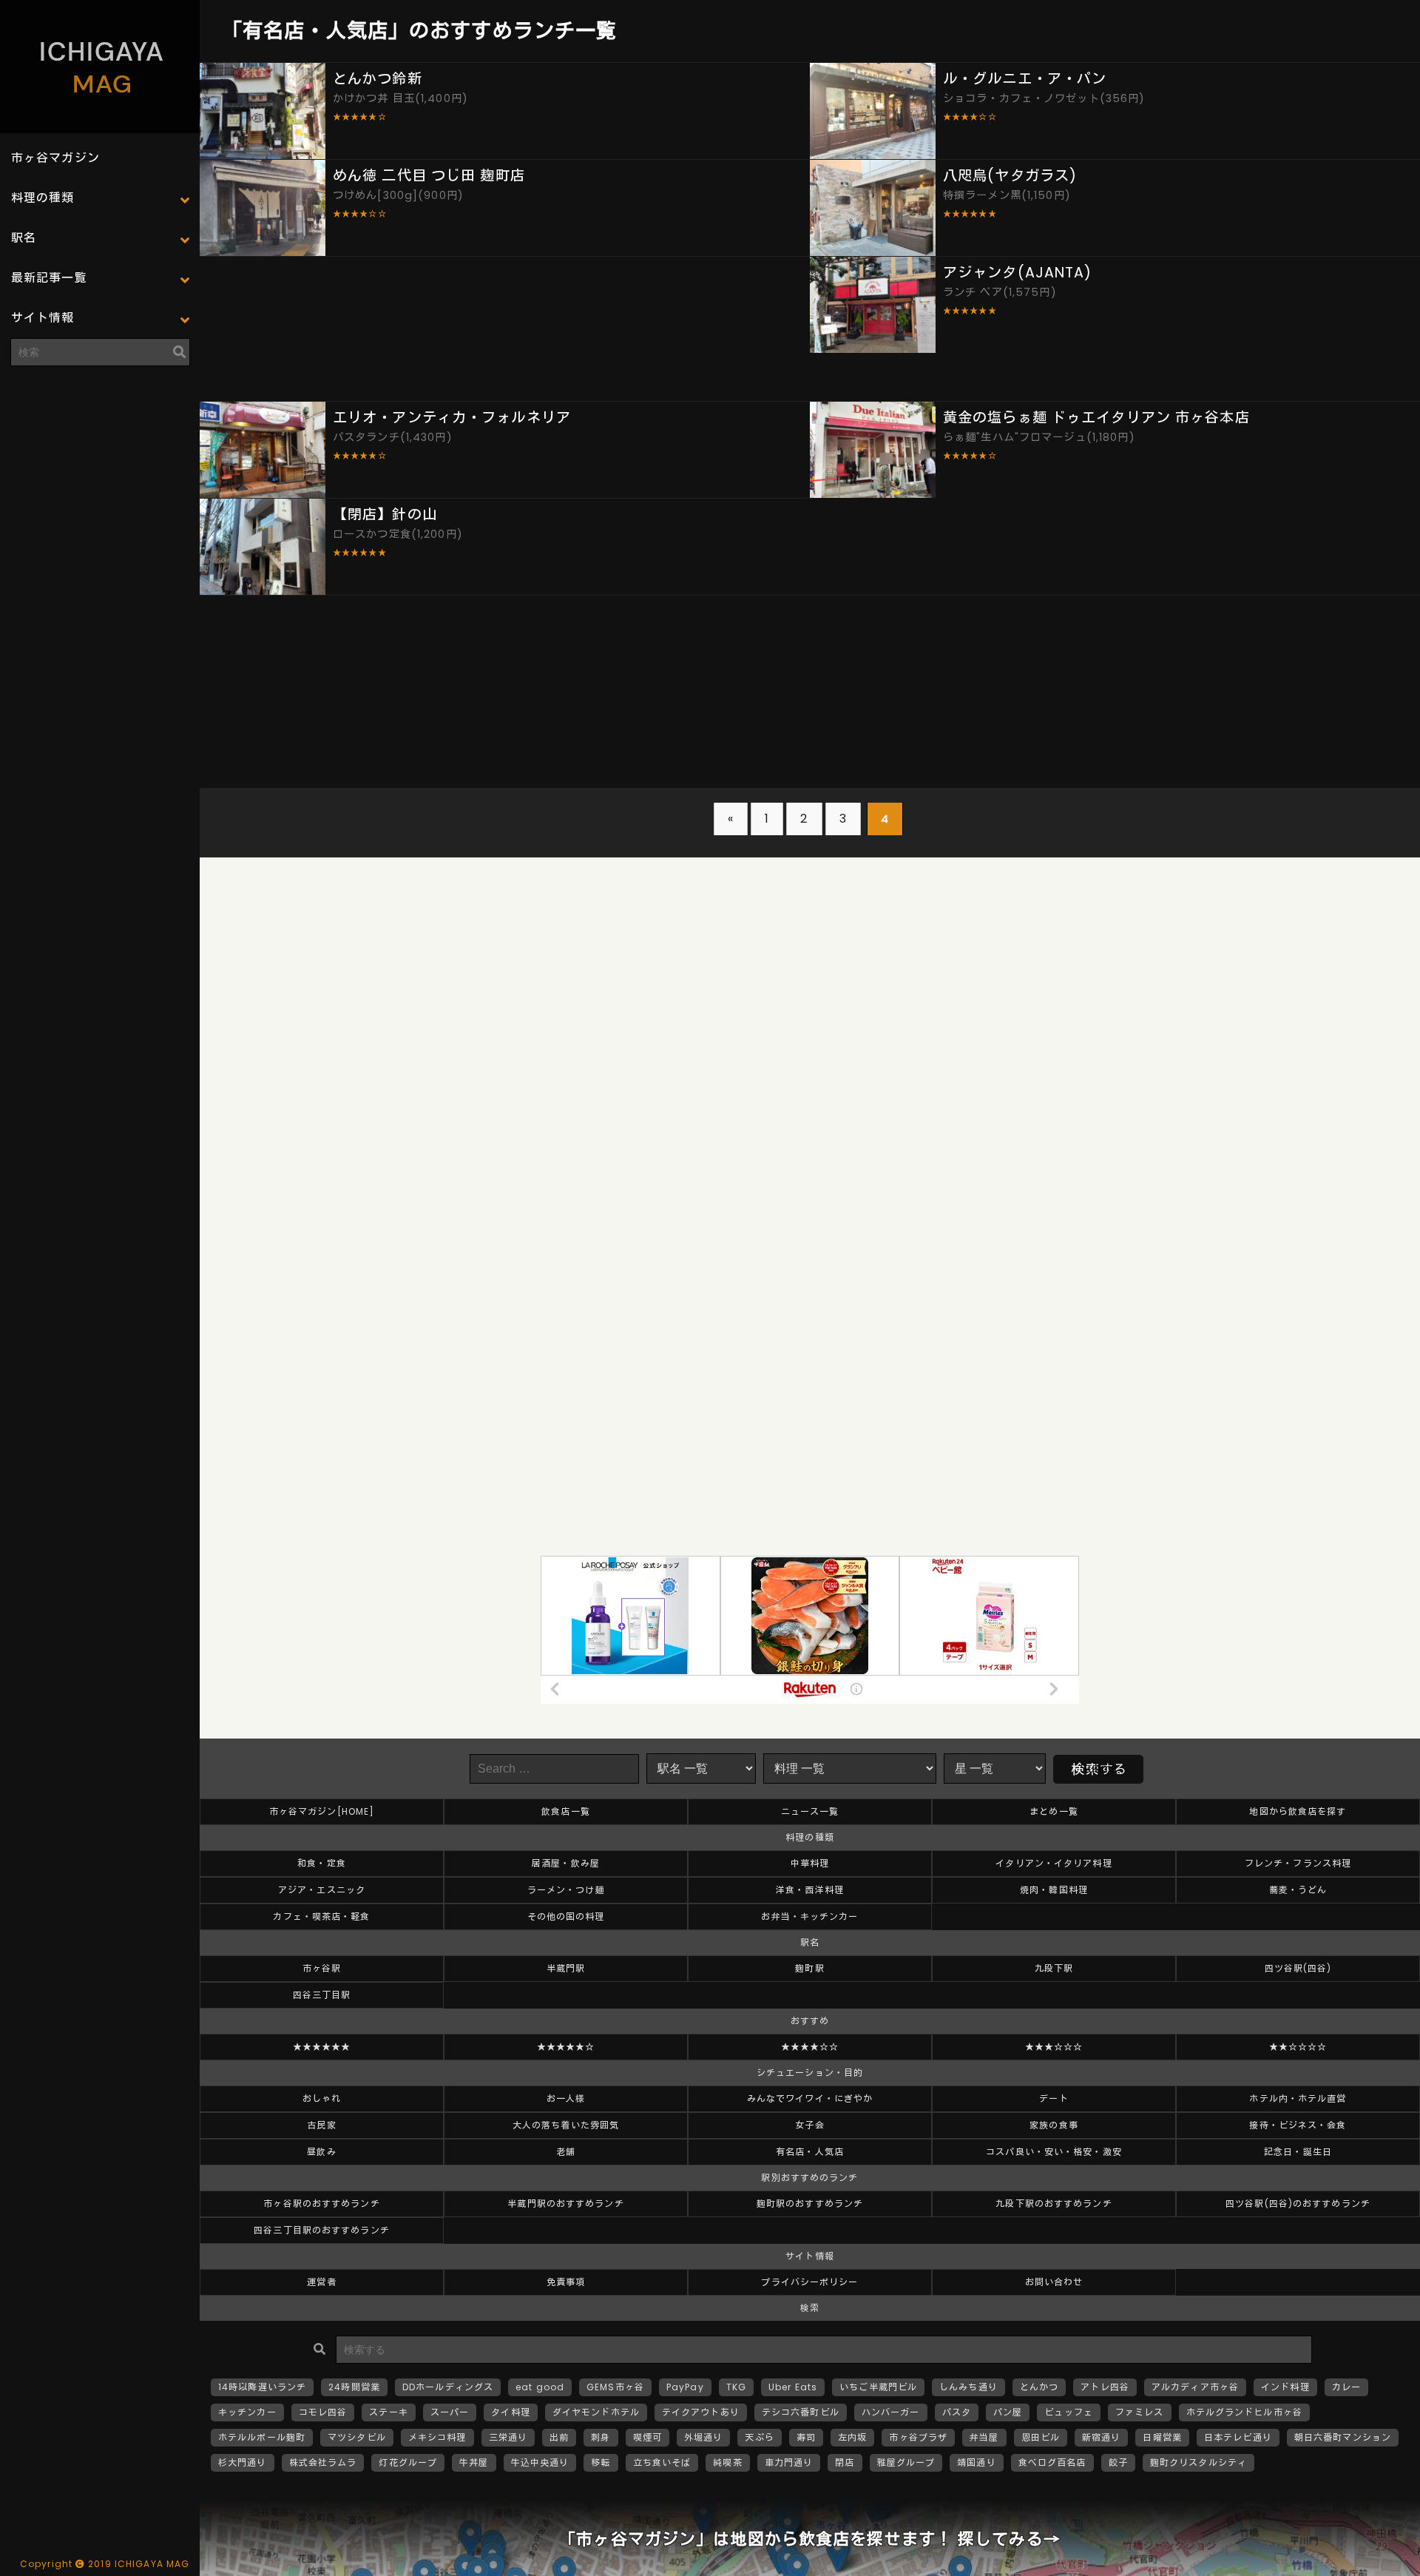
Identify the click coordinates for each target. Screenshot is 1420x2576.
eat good (540, 2387)
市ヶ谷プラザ (918, 2437)
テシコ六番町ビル (801, 2412)
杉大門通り (243, 2462)
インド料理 (1285, 2387)
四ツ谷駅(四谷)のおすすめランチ (1298, 2204)
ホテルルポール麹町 (262, 2437)
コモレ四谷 (323, 2412)
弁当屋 (984, 2437)
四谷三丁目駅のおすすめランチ (322, 2230)
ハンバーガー (891, 2412)
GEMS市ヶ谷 (615, 2387)
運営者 (321, 2282)
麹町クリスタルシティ (1198, 2462)
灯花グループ (408, 2462)
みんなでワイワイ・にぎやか (810, 2098)
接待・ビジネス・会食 (1298, 2125)
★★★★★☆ (566, 2047)
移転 (601, 2462)
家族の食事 (1054, 2125)
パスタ (957, 2412)
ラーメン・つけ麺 (566, 1890)
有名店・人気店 (810, 2152)
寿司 (806, 2437)
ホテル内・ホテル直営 (1298, 2098)
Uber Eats (793, 2387)
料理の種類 (43, 198)
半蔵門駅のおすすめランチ (565, 2204)
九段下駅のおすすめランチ (1054, 2204)
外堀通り (703, 2437)
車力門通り (789, 2462)
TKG (736, 2387)
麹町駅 (809, 1968)
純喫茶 (727, 2462)
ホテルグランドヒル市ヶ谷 (1244, 2412)
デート (1054, 2098)
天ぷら (759, 2437)
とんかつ (1039, 2387)
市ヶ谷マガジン (55, 158)
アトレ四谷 (1105, 2387)
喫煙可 (648, 2437)
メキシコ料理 (437, 2437)
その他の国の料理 (566, 1916)
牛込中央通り (540, 2462)
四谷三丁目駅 (322, 1995)
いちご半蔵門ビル (878, 2387)
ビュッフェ (1069, 2412)
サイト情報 (43, 318)
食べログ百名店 (1052, 2462)
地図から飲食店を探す (1298, 1811)
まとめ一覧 (1054, 1811)
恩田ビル (1041, 2437)
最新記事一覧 (49, 278)
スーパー (450, 2412)
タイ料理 (510, 2412)
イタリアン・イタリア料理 (1054, 1863)
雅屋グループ (906, 2462)
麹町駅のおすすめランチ (810, 2204)
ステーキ (388, 2412)
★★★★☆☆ (810, 2047)
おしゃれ (322, 2098)
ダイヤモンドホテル (596, 2412)
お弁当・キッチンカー (809, 1916)
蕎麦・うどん (1298, 1890)
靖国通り (976, 2462)
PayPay (685, 2387)
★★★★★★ (322, 2047)
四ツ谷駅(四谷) (1298, 1968)
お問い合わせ (1054, 2282)
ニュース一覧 (810, 1811)
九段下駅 (1054, 1968)
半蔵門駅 (566, 1968)
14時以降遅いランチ (262, 2387)
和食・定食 (322, 1863)
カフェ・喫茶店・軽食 (321, 1916)
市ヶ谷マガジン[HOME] (322, 1811)
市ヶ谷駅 (322, 1968)
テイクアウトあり (701, 2412)
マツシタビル (357, 2437)
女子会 (809, 2125)
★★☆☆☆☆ (1298, 2047)
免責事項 (566, 2282)
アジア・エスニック (322, 1890)
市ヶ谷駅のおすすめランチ (321, 2204)
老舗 (566, 2152)
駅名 (24, 238)
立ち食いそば (662, 2462)
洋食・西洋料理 (810, 1890)
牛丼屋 (474, 2462)
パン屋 (1008, 2412)
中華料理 (810, 1863)
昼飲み (321, 2152)
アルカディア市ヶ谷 (1195, 2387)
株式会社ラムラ (323, 2462)
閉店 (845, 2462)
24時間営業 (354, 2387)
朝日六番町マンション (1343, 2437)
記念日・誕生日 (1298, 2152)
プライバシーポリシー (809, 2282)
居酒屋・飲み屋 (566, 1863)
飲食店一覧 (566, 1811)
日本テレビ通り (1238, 2437)
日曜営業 (1162, 2437)
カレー (1346, 2387)
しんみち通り (968, 2387)
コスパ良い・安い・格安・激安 (1054, 2152)
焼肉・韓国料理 (1054, 1890)
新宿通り (1101, 2437)
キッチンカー (247, 2412)
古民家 (321, 2125)
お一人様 (566, 2098)
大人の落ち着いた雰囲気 (566, 2125)
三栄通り (508, 2437)
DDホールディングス (448, 2387)
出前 (559, 2437)
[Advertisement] (100, 470)
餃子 (1118, 2462)
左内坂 (852, 2437)
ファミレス (1140, 2412)
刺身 (601, 2437)
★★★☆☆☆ (1054, 2047)
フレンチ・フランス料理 (1298, 1863)
